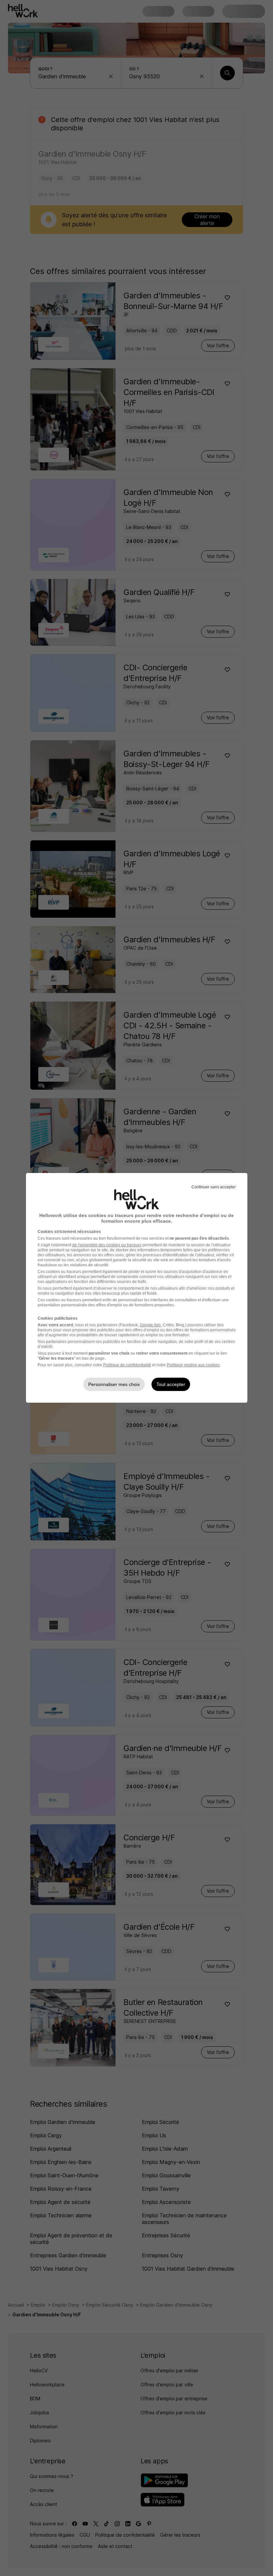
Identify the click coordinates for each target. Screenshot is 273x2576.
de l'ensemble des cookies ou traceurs (107, 1245)
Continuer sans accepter (214, 1187)
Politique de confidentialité (127, 1365)
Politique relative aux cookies (193, 1365)
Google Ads (150, 1325)
